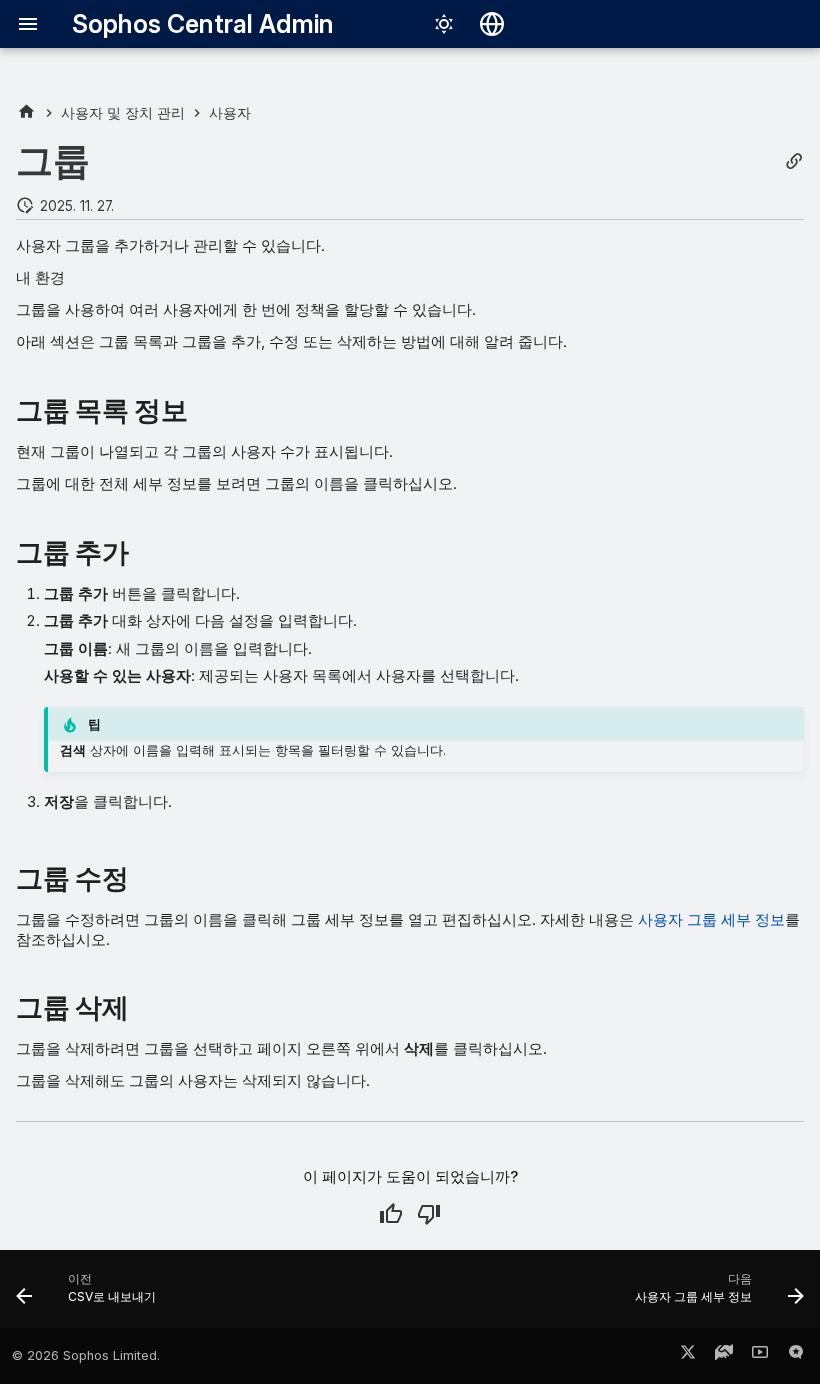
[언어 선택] (492, 24)
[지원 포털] (724, 1356)
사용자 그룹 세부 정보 (711, 919)
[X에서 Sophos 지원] (688, 1356)
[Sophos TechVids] (760, 1356)
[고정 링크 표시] (794, 161)
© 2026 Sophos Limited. (86, 1355)
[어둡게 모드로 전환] (444, 24)
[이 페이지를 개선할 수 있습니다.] (429, 1214)
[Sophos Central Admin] (26, 112)
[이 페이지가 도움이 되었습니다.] (391, 1214)
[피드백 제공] (796, 1356)
